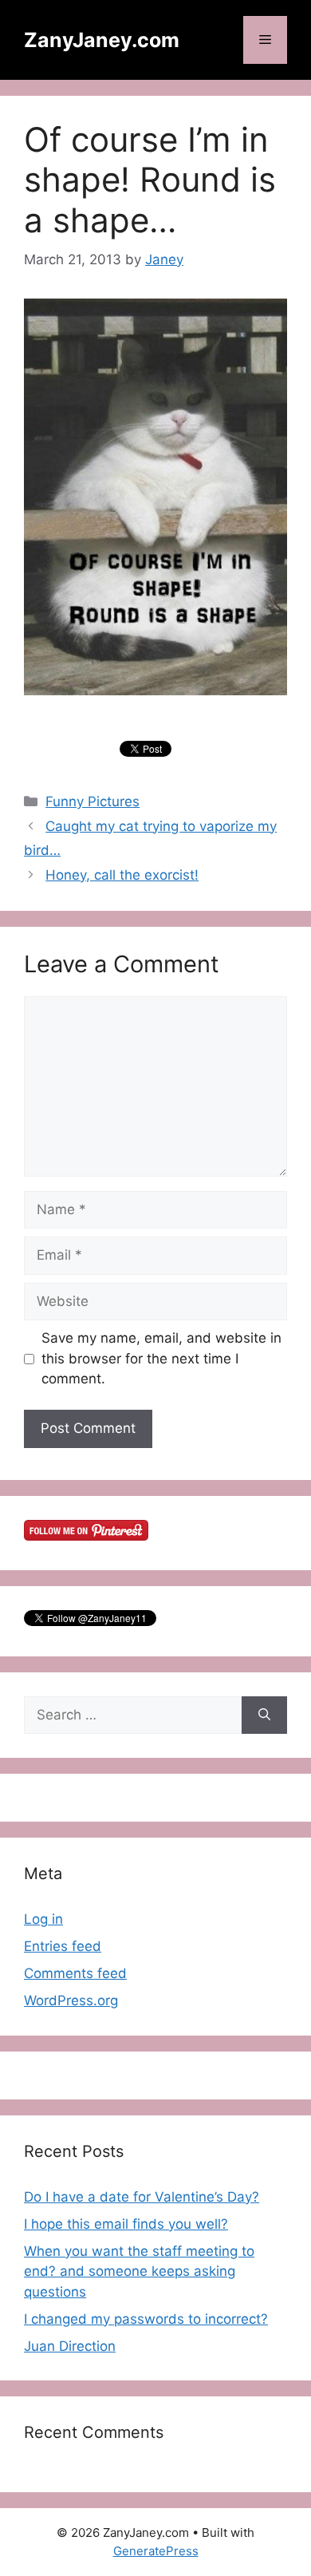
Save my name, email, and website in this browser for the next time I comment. (161, 1358)
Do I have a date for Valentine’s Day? (142, 2197)
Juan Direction (70, 2346)
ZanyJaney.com (102, 40)
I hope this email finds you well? (126, 2224)
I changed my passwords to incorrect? (146, 2319)
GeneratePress (156, 2551)
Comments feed (75, 1973)
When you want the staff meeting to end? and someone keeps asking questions (139, 2271)
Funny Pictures (93, 801)
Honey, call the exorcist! (122, 875)
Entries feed (63, 1946)
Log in (43, 1919)
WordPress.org (71, 2000)
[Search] (264, 1715)
